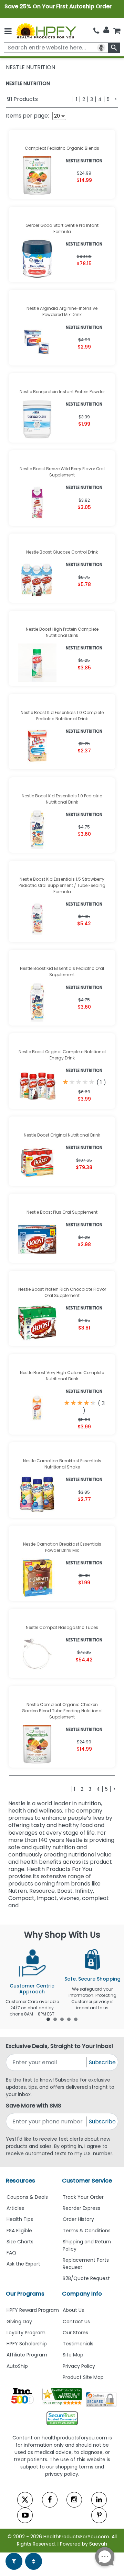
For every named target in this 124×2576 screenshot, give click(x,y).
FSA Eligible (19, 2231)
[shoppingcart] (117, 31)
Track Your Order (83, 2197)
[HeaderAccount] (106, 30)
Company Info (82, 2294)
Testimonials (78, 2344)
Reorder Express (81, 2208)
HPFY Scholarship (27, 2344)
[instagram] (74, 2500)
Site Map (73, 2355)
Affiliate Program (27, 2355)
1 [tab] (48, 2019)
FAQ (11, 2253)
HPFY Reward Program (33, 2310)
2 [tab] (55, 2019)
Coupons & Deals (27, 2197)
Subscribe (102, 2062)
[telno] (96, 31)
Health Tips (20, 2219)
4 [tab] (69, 2019)
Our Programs (25, 2294)
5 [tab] (76, 2019)
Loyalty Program (26, 2333)
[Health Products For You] (46, 30)
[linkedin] (99, 2500)
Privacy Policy (79, 2366)
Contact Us (76, 2322)
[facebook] (50, 2500)
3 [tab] (62, 2019)
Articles (15, 2208)
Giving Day (19, 2322)
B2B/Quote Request (86, 2278)
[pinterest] (99, 2515)
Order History (78, 2219)
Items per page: (27, 116)
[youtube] (25, 2515)
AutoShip (17, 2366)
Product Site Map (83, 2377)
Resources (20, 2181)
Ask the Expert (23, 2264)
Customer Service (87, 2181)
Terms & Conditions (87, 2231)
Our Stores (75, 2333)
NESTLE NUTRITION (28, 83)
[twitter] (25, 2500)
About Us (73, 2310)
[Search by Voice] (101, 48)
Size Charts (20, 2242)
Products (22, 99)
